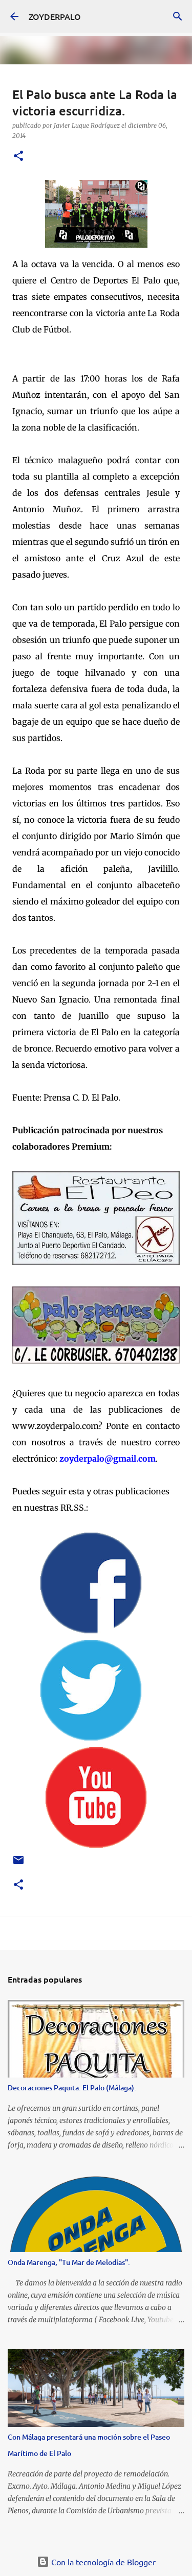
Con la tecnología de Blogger (102, 2562)
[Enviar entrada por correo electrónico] (18, 1864)
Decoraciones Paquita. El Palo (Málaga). (72, 2088)
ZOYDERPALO (55, 16)
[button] (18, 157)
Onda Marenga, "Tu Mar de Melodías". (69, 2262)
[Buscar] (178, 16)
